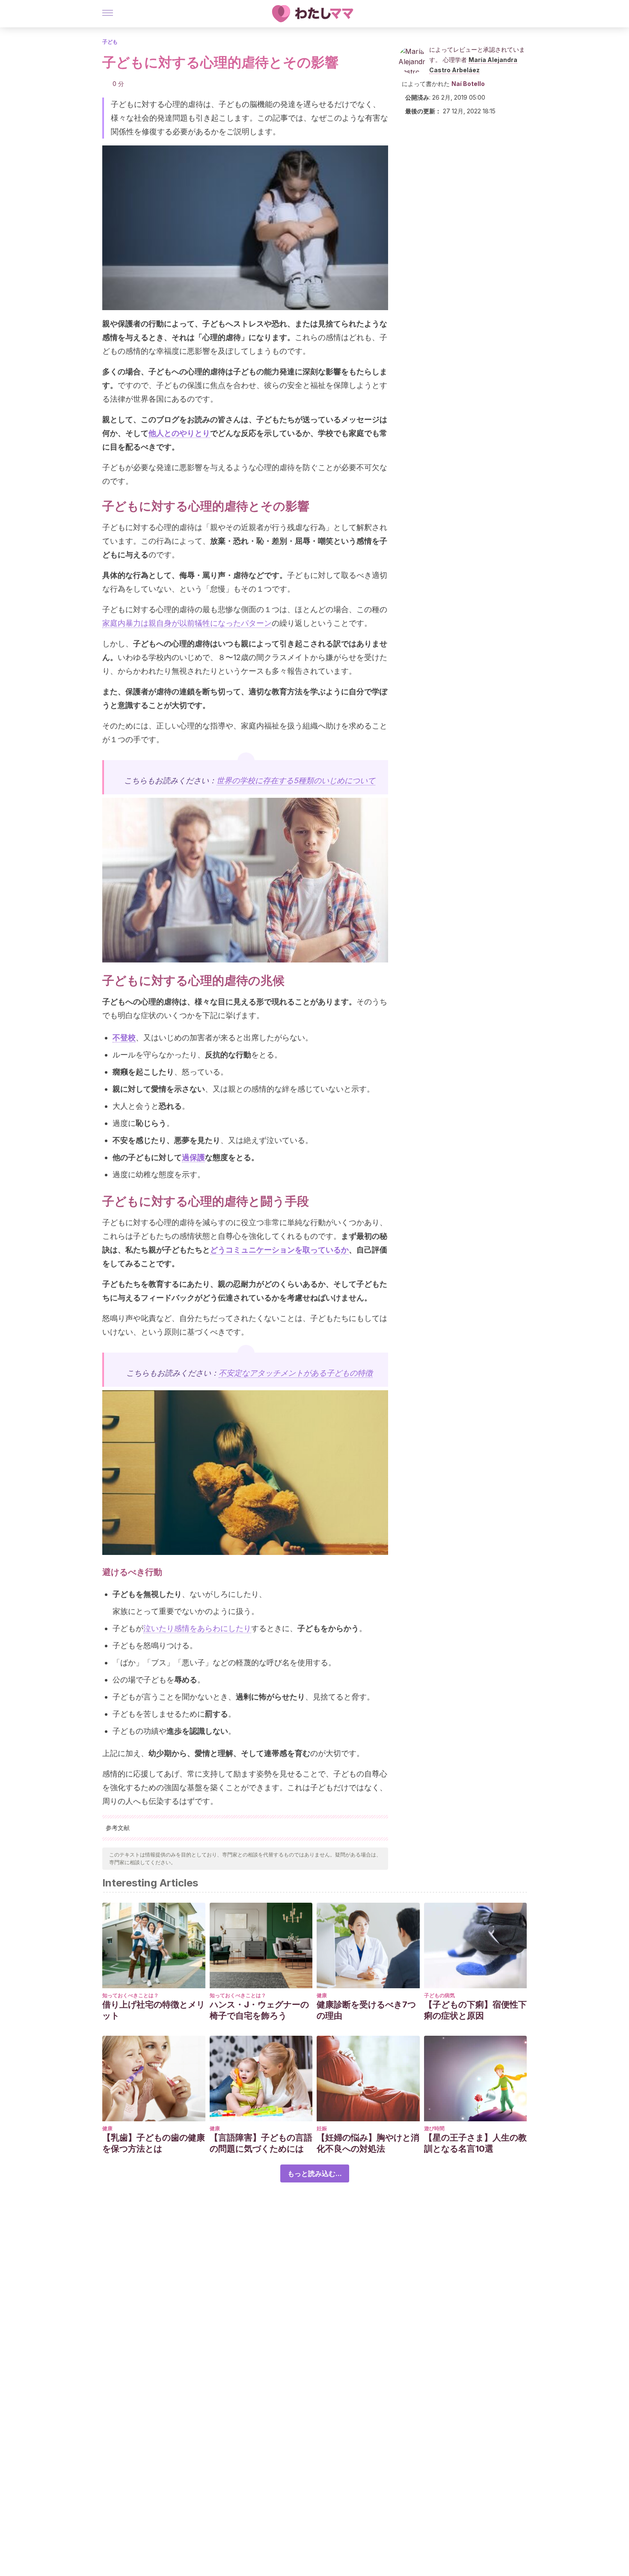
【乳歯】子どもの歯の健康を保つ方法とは (154, 2143)
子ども (110, 42)
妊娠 (322, 2128)
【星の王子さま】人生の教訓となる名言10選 (475, 2143)
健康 (322, 1995)
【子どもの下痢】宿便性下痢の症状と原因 (475, 2010)
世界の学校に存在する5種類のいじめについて (296, 780)
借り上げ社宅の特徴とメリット (154, 2010)
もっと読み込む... (315, 2173)
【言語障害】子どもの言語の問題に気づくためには (261, 2143)
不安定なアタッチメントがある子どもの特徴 (296, 1373)
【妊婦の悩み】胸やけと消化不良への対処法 (368, 2143)
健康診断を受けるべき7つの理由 (366, 2010)
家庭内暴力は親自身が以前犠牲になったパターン (187, 623)
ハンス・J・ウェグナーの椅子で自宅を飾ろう (259, 2010)
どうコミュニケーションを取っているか (279, 1250)
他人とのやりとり (179, 433)
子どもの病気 (439, 1995)
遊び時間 (434, 2128)
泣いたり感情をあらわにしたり (197, 1628)
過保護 (193, 1157)
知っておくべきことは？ (131, 1995)
